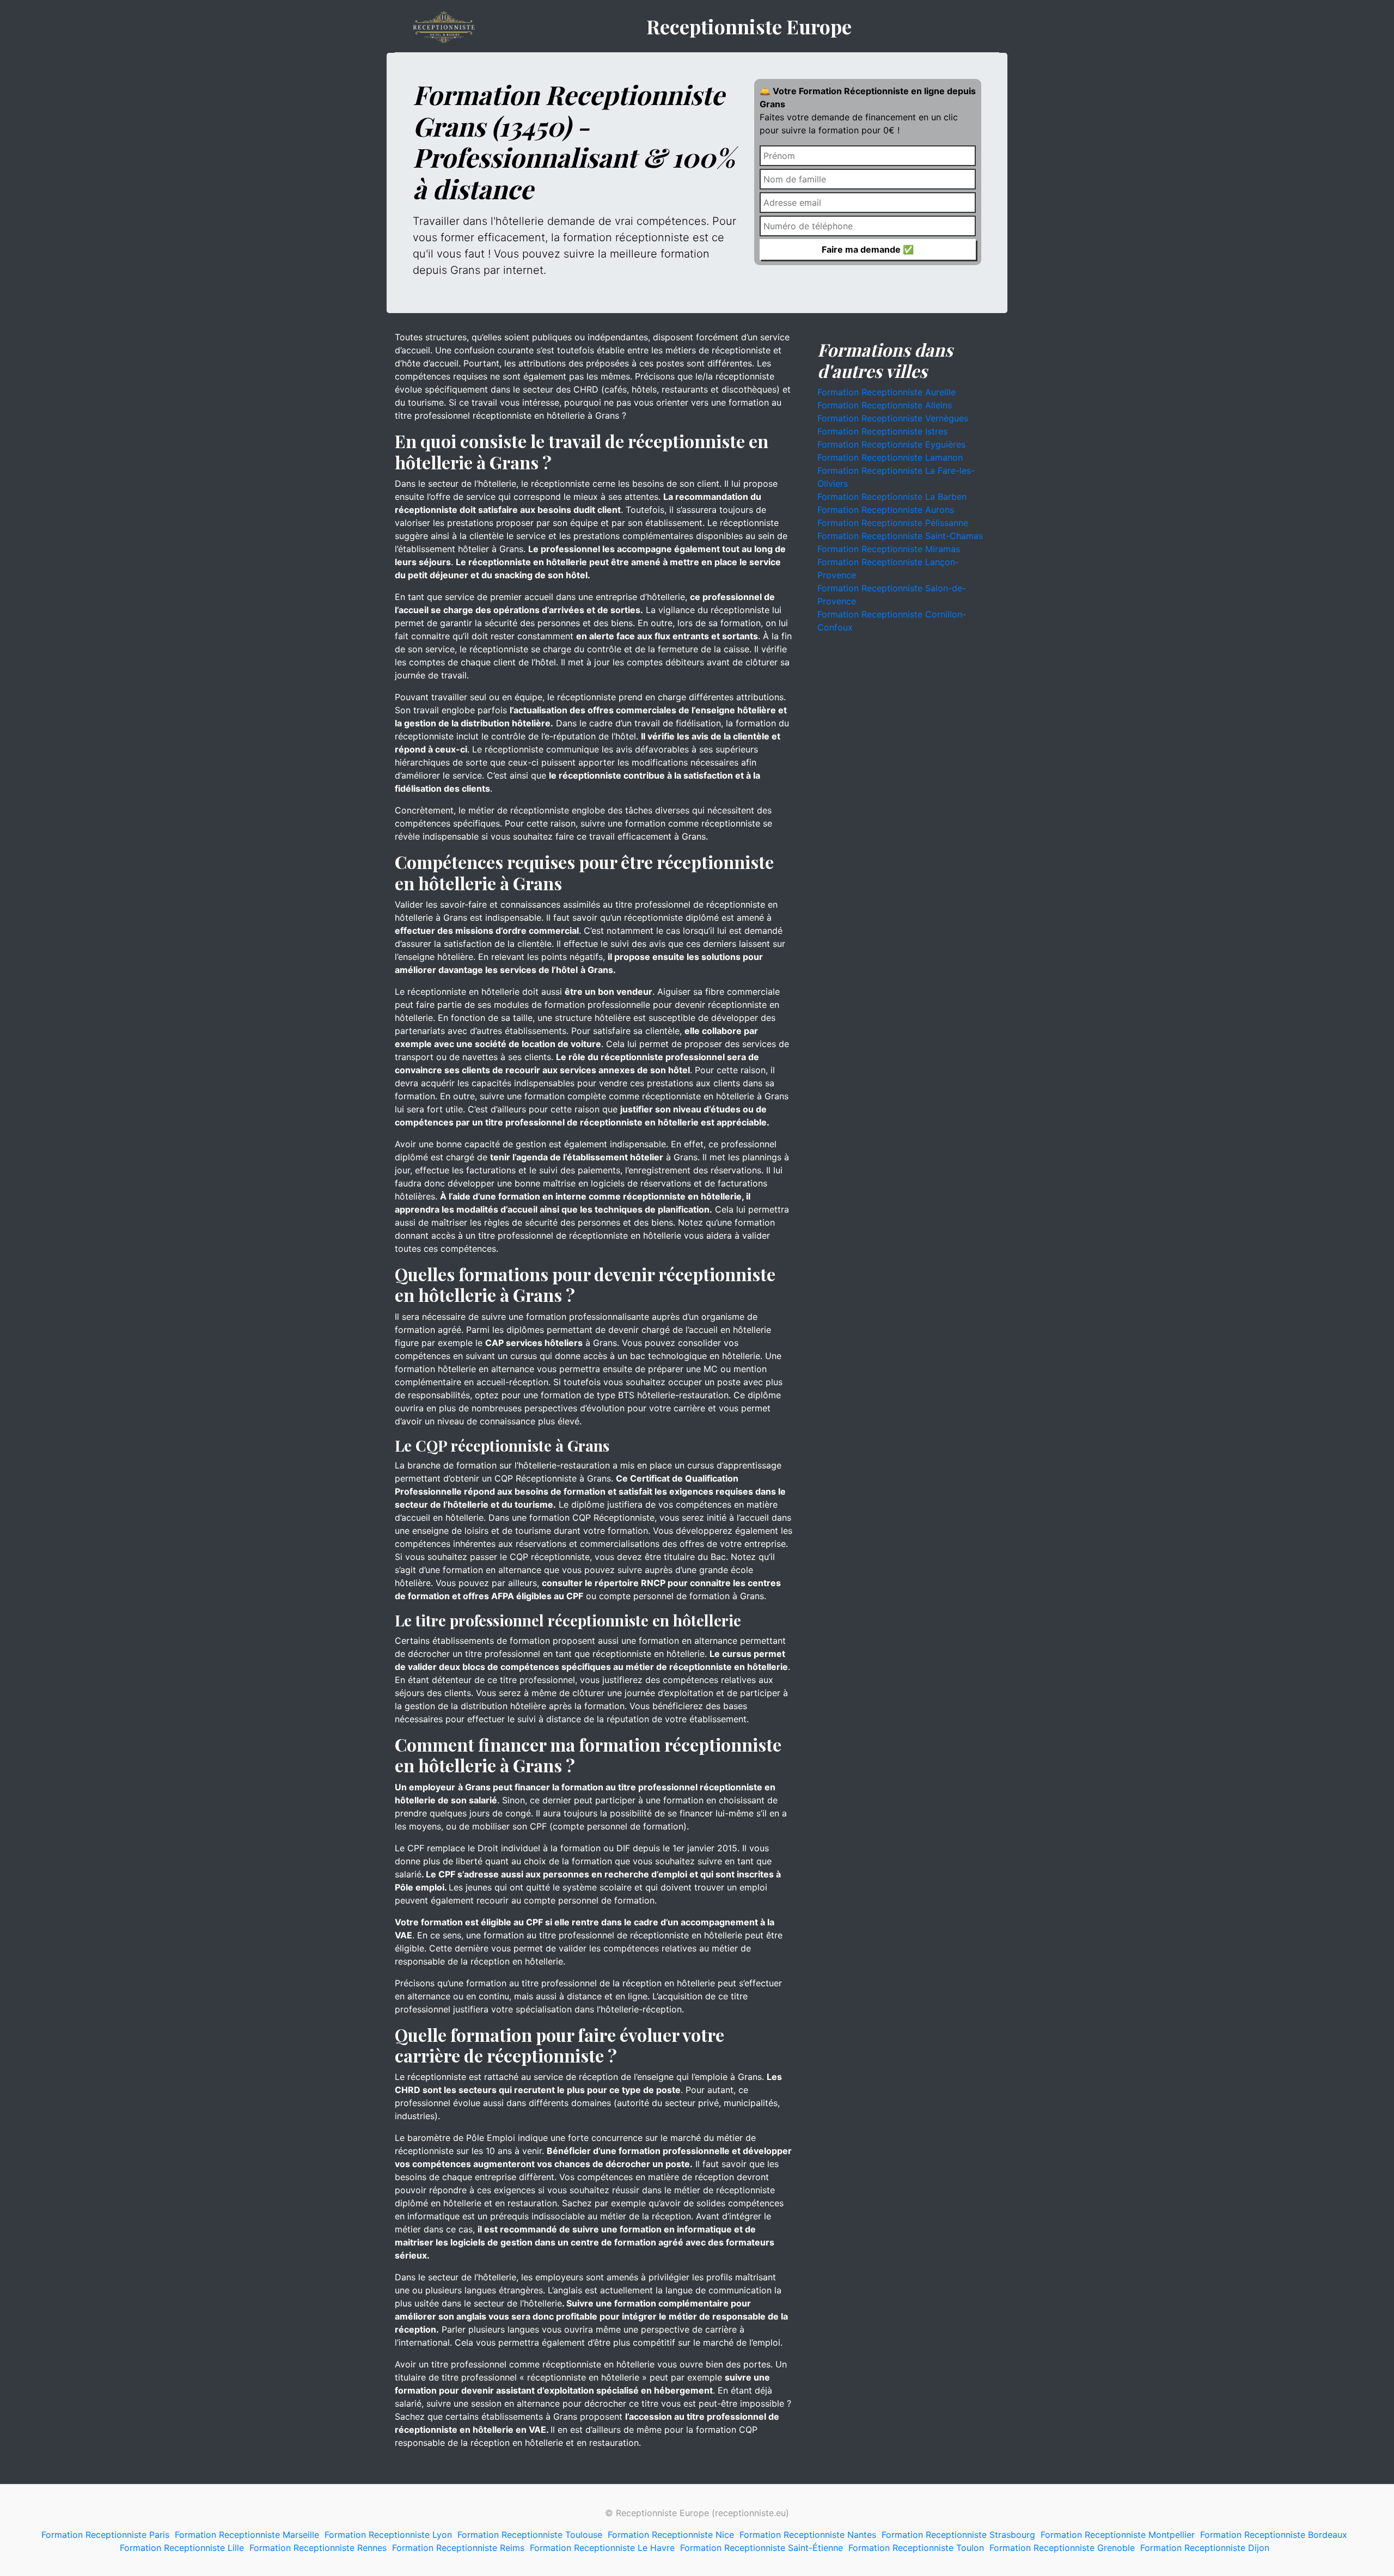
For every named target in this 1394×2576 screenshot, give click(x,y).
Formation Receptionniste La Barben (892, 497)
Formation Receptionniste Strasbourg (958, 2535)
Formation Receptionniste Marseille (247, 2535)
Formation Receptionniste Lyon (388, 2535)
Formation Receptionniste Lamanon (890, 457)
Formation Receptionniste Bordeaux (1274, 2535)
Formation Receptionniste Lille (182, 2548)
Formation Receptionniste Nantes (808, 2535)
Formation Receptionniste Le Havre (602, 2548)
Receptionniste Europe (749, 26)
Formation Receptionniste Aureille (886, 392)
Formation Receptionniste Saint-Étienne (762, 2548)
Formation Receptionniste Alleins (885, 405)
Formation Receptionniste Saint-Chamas (900, 536)
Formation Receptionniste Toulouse (530, 2535)
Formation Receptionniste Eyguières (891, 444)
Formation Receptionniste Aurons (886, 510)
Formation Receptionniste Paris (105, 2535)
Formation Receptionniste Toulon (916, 2548)
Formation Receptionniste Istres (882, 431)
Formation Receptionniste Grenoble (1062, 2548)
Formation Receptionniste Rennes (318, 2548)
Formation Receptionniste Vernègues (893, 418)
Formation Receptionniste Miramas (889, 549)
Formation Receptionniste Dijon (1205, 2548)
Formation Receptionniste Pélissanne (893, 523)
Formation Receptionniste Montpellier (1118, 2535)
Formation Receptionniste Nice (671, 2535)
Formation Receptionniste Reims (458, 2548)
